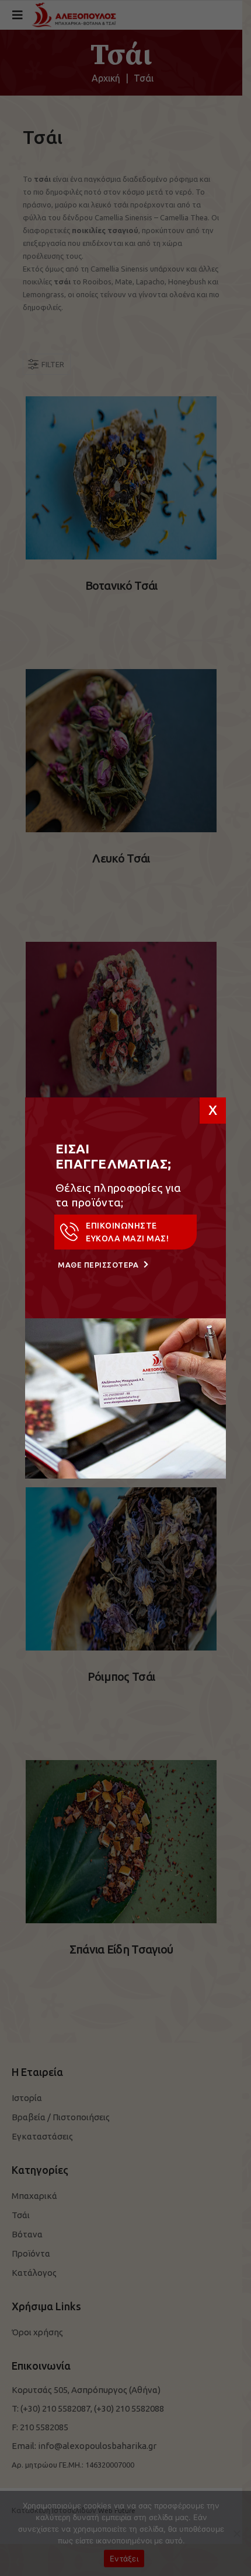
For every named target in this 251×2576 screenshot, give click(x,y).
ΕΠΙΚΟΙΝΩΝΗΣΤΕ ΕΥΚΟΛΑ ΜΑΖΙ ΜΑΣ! (127, 1232)
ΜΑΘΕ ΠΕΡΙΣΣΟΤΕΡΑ (99, 1265)
